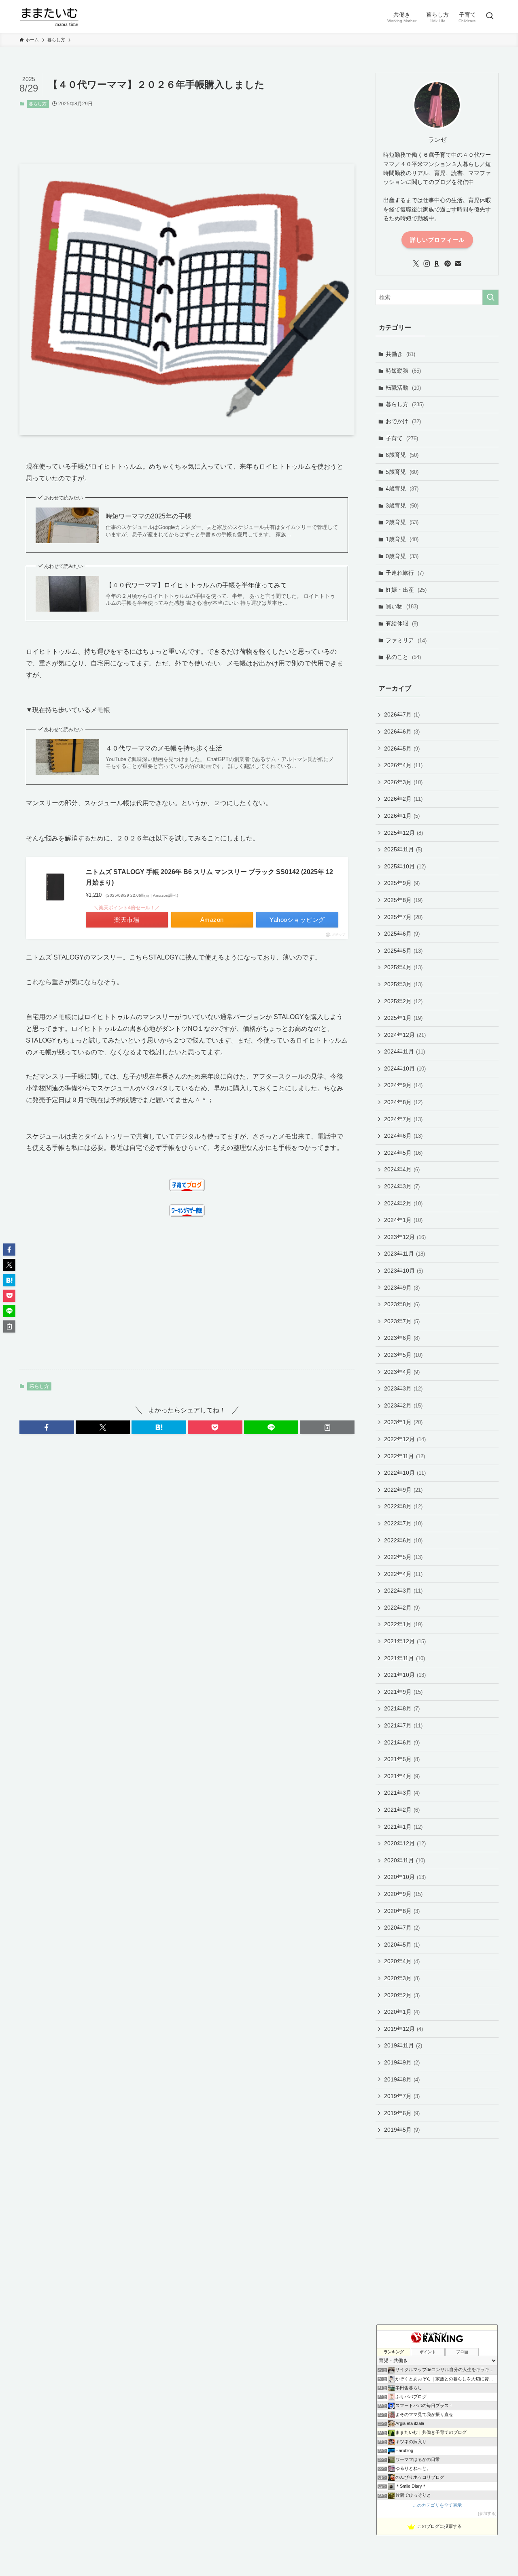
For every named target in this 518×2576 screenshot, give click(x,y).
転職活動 (403, 388)
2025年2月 (403, 1001)
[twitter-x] (416, 264)
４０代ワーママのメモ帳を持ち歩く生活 (164, 748)
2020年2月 (402, 1995)
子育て (402, 438)
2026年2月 (403, 799)
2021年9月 (403, 1692)
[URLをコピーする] (327, 1427)
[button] (47, 1427)
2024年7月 (403, 1119)
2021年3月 (402, 1793)
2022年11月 (404, 1456)
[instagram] (427, 264)
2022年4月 (403, 1574)
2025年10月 (405, 866)
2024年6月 (403, 1136)
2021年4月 (402, 1776)
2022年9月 (403, 1490)
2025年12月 (403, 833)
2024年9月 (403, 1085)
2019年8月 (402, 2079)
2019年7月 (402, 2096)
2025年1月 (403, 1018)
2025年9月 (402, 883)
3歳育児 (402, 505)
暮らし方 (38, 104)
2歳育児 (402, 522)
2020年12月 (405, 1843)
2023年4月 (402, 1372)
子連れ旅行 (405, 573)
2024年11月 (404, 1051)
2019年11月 (403, 2045)
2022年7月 (403, 1523)
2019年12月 (403, 2029)
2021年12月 (405, 1641)
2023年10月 (403, 1271)
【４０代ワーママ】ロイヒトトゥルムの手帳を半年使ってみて (196, 585)
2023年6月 (402, 1338)
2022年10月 (405, 1473)
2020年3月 (402, 1978)
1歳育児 (402, 539)
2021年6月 (402, 1742)
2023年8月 (402, 1304)
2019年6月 (402, 2113)
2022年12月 (405, 1439)
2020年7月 (402, 1928)
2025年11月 (403, 849)
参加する (487, 2513)
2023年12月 (405, 1237)
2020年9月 (403, 1894)
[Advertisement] (197, 128)
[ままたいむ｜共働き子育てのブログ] (49, 17)
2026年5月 (402, 748)
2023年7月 (402, 1321)
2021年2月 (402, 1810)
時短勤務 (403, 371)
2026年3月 (403, 782)
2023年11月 (404, 1254)
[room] (437, 264)
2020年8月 (402, 1911)
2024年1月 (403, 1220)
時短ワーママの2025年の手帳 (149, 516)
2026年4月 (403, 765)
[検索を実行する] (490, 297)
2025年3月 (403, 984)
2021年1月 (403, 1827)
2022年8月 (403, 1506)
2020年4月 (402, 1961)
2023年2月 (403, 1405)
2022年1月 (403, 1624)
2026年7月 (402, 714)
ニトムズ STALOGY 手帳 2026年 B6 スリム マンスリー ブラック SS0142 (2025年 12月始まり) (209, 877)
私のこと (403, 657)
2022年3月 (403, 1591)
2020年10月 (405, 1877)
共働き (400, 354)
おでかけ (403, 421)
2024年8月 (403, 1102)
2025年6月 (402, 934)
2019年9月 (402, 2062)
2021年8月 (402, 1708)
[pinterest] (448, 264)
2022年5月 (403, 1557)
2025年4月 (403, 967)
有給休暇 (402, 623)
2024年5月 (403, 1153)
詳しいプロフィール (437, 240)
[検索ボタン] (490, 17)
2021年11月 (404, 1658)
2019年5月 (402, 2130)
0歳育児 (402, 556)
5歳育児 (402, 472)
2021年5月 (402, 1759)
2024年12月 (405, 1035)
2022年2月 (402, 1608)
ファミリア (406, 640)
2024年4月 (402, 1169)
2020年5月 (402, 1945)
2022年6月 (403, 1540)
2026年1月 (402, 816)
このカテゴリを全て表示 (437, 2505)
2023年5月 (403, 1355)
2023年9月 (402, 1288)
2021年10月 (405, 1675)
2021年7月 (403, 1725)
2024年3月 (402, 1186)
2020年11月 (404, 1860)
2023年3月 (403, 1388)
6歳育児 (402, 455)
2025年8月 (403, 900)
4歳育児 (402, 488)
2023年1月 (403, 1422)
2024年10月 (405, 1068)
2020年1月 (402, 2012)
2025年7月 (403, 917)
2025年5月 (403, 951)
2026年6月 (402, 731)
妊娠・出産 (406, 590)
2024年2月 (403, 1203)
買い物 (402, 606)
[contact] (458, 264)
